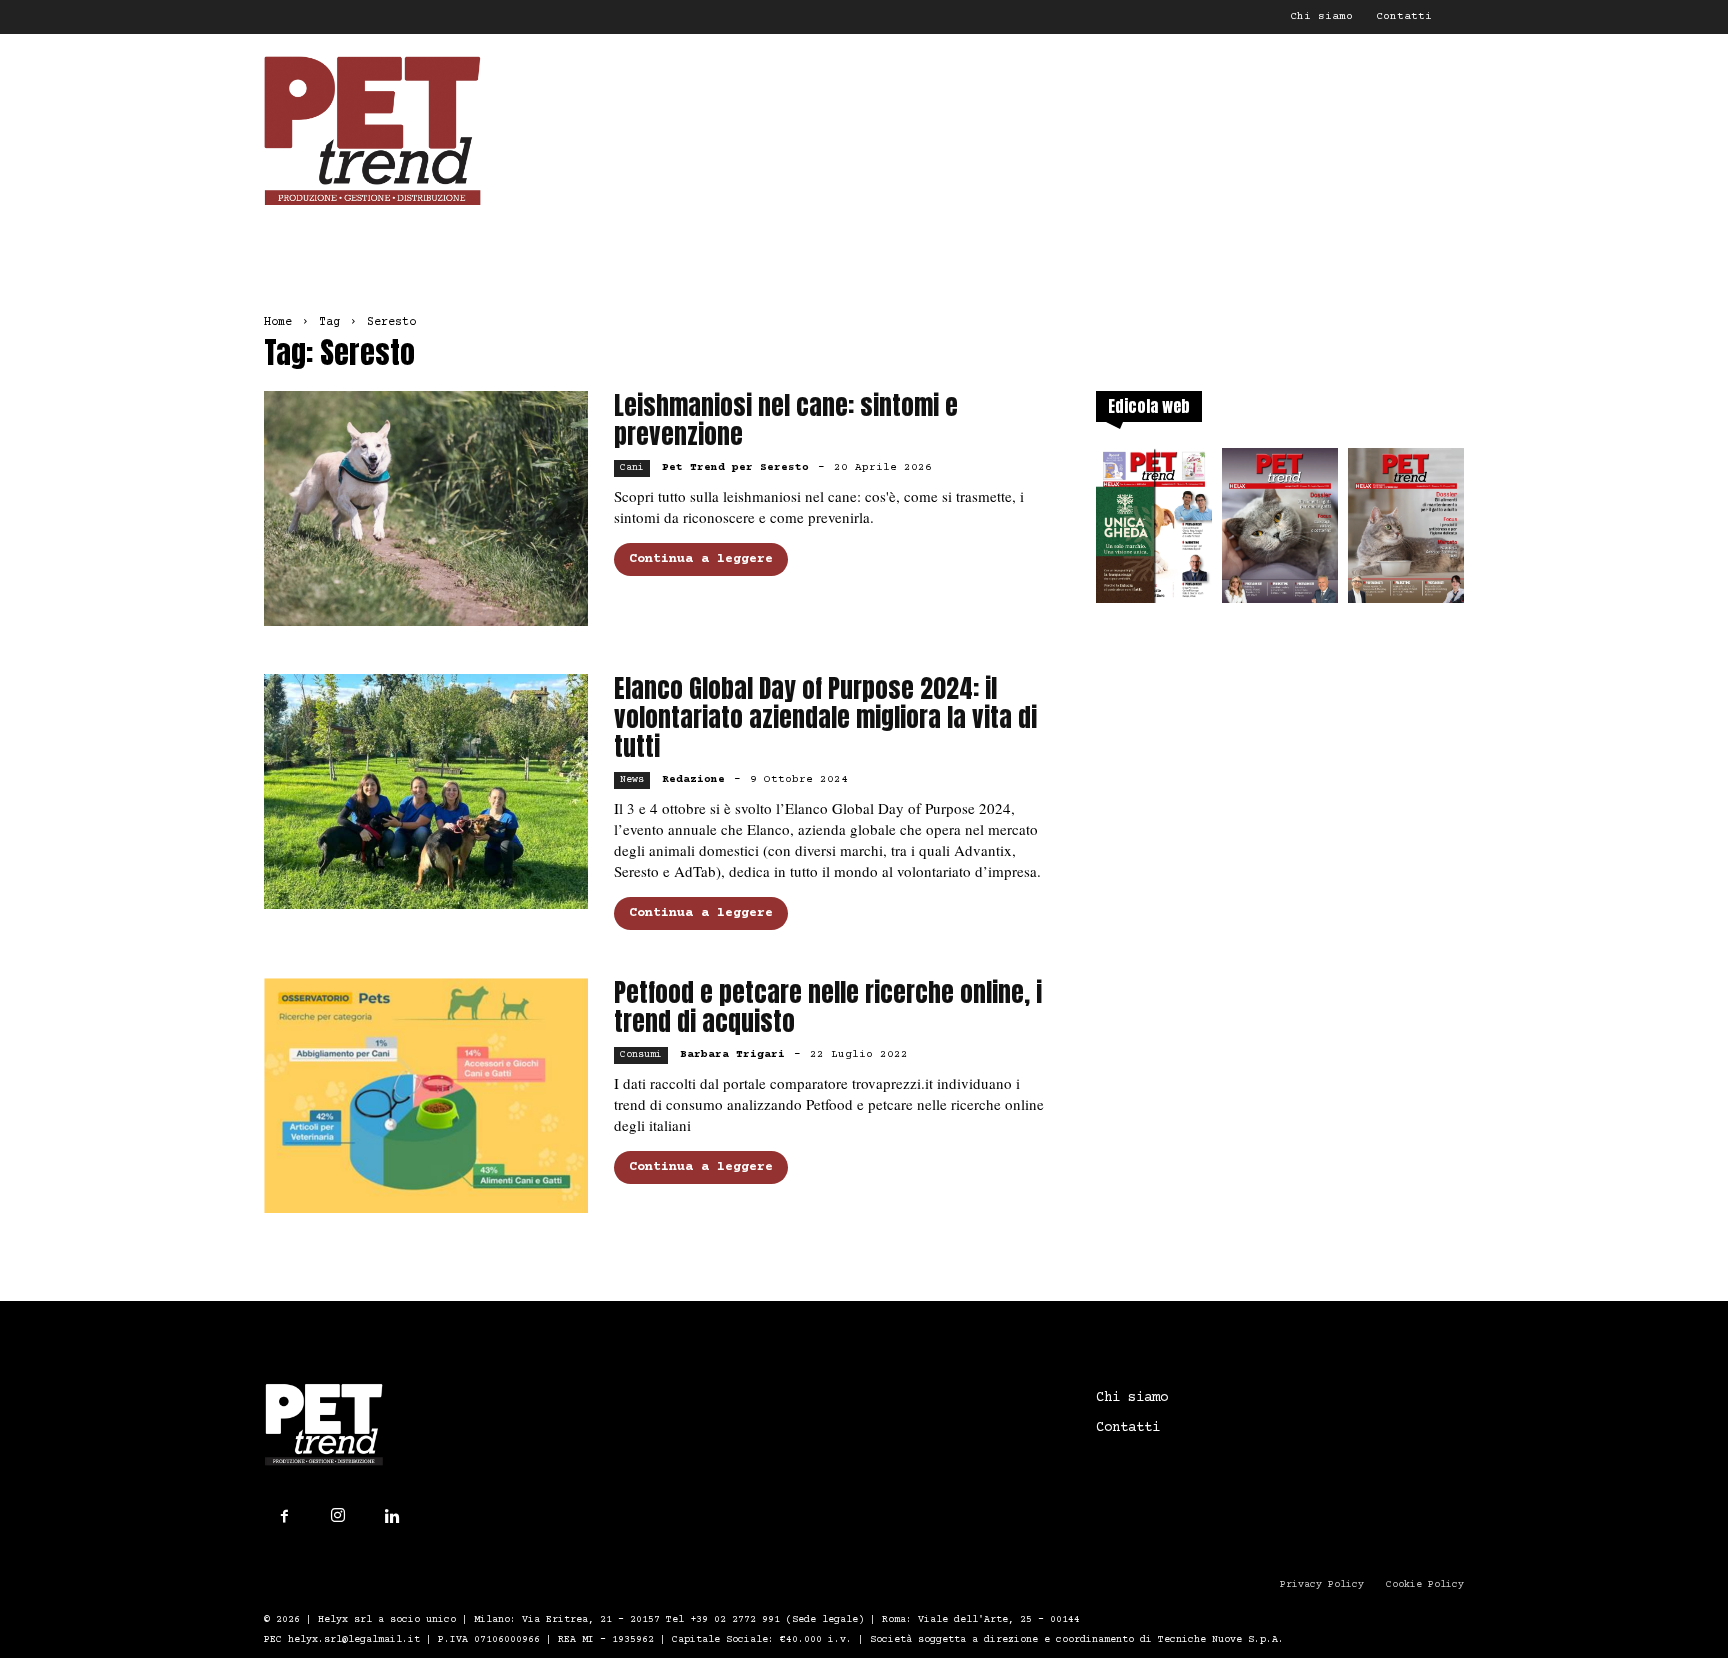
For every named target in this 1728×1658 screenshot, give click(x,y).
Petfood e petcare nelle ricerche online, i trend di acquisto (828, 1007)
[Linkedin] (392, 1517)
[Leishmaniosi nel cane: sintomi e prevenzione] (426, 508)
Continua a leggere (701, 559)
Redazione (693, 779)
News (632, 779)
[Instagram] (338, 1516)
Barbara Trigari (732, 1054)
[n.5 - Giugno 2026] (1406, 531)
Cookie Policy (1425, 1584)
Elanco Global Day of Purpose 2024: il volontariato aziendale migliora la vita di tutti (825, 717)
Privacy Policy (1322, 1584)
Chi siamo (1321, 16)
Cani (632, 467)
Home (278, 322)
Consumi (641, 1054)
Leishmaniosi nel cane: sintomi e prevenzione (786, 420)
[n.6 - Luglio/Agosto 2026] (1280, 531)
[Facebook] (284, 1517)
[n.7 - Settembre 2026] (1154, 531)
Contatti (1404, 16)
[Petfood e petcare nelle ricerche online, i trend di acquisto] (426, 1095)
